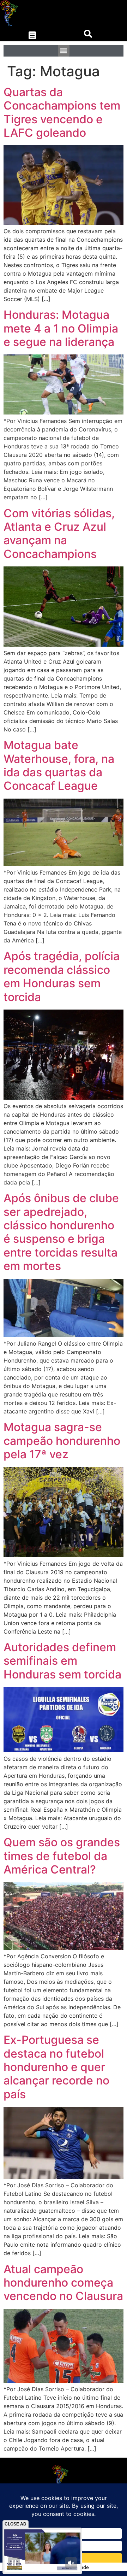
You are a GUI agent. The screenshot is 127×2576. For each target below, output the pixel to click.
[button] (32, 36)
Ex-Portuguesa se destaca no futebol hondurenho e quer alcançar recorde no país (56, 2067)
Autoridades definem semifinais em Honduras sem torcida (62, 1661)
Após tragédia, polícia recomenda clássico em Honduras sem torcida (62, 976)
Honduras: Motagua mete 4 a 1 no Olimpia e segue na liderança (61, 328)
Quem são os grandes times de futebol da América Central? (62, 1856)
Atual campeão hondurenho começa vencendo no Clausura (63, 2283)
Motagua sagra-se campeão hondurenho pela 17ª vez (62, 1441)
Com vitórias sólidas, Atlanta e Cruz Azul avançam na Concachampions (59, 534)
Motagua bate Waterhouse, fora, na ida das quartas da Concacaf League (59, 765)
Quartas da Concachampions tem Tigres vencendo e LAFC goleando (62, 112)
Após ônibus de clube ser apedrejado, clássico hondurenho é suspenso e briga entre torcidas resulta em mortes (61, 1232)
